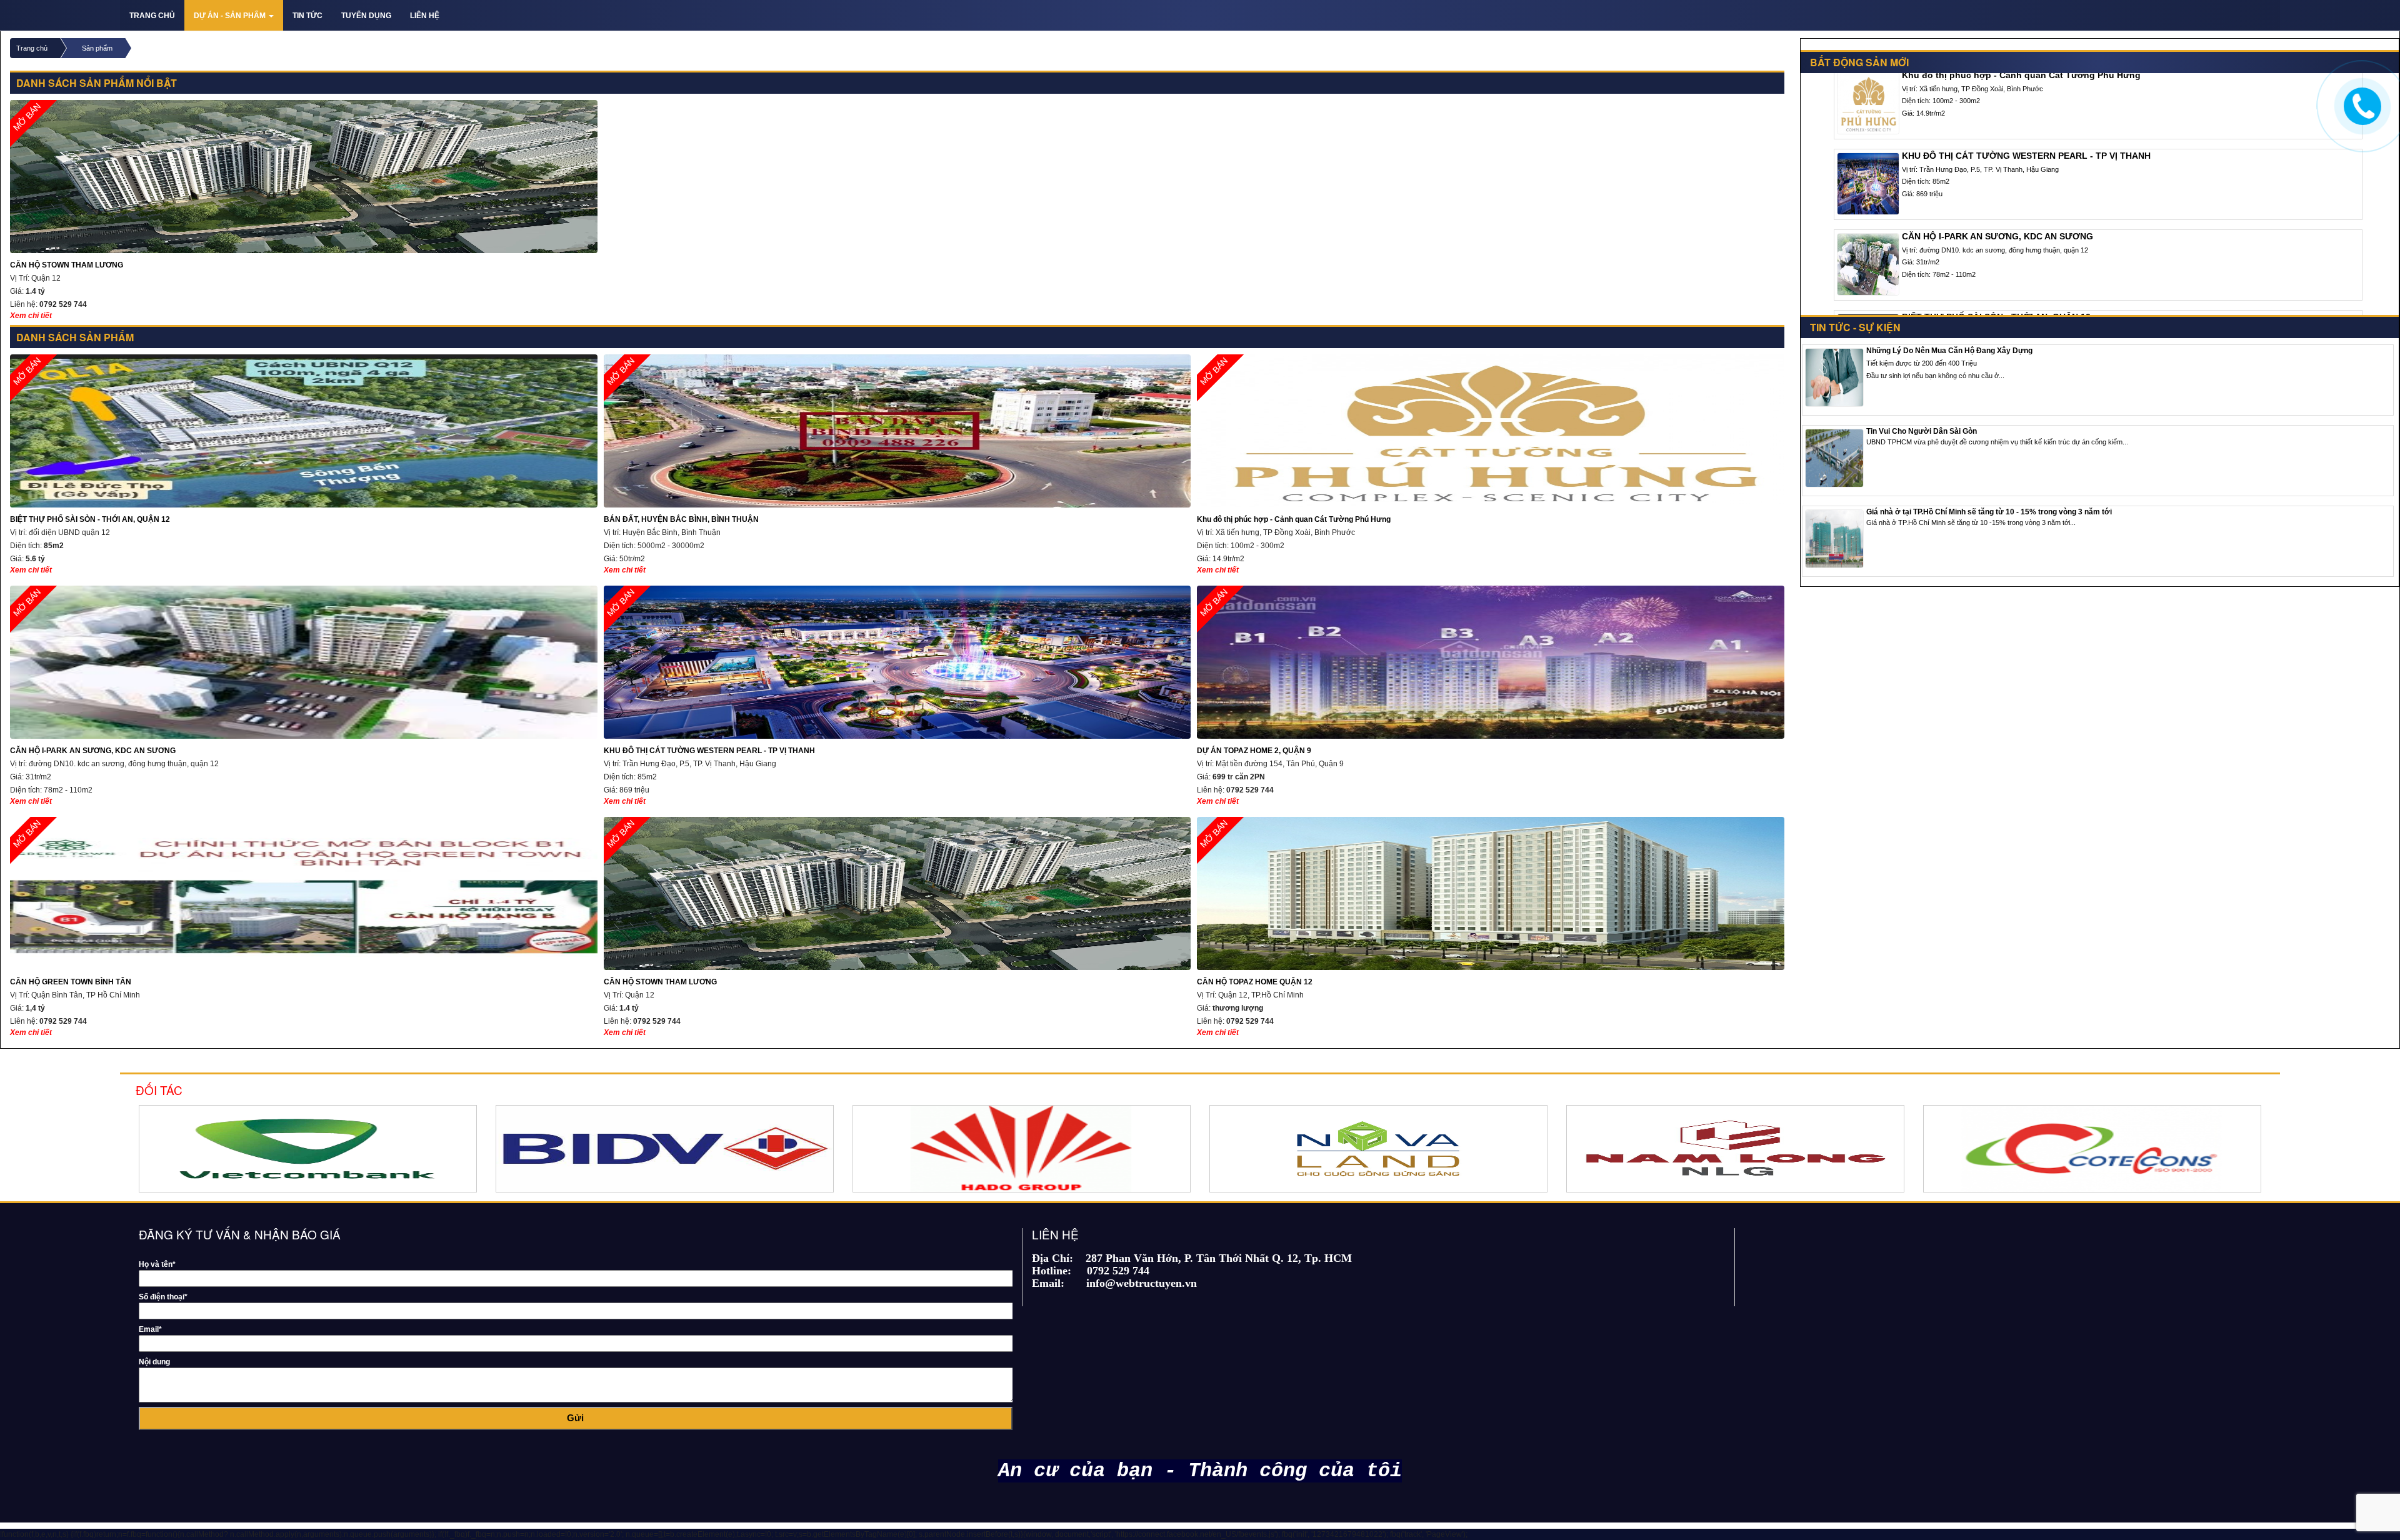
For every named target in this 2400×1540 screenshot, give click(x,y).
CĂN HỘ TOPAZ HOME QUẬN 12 (1255, 902)
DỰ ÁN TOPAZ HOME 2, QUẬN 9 (1254, 671)
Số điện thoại (163, 1297)
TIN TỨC (307, 16)
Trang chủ (152, 16)
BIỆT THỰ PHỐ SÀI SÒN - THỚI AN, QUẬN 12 (90, 440)
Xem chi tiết (31, 316)
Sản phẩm (97, 48)
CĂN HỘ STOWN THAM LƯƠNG (67, 185)
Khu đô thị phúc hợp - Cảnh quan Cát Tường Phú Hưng (1294, 440)
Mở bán (620, 372)
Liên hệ (425, 16)
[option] (229, 1149)
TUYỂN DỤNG (366, 16)
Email (150, 1329)
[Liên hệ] (2361, 104)
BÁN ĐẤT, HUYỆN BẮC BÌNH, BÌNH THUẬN (681, 440)
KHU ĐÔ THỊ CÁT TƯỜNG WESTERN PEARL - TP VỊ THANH (709, 671)
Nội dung (154, 1362)
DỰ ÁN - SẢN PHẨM (231, 16)
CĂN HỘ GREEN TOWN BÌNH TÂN (71, 902)
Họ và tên (157, 1264)
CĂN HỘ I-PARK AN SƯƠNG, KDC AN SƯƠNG (93, 671)
